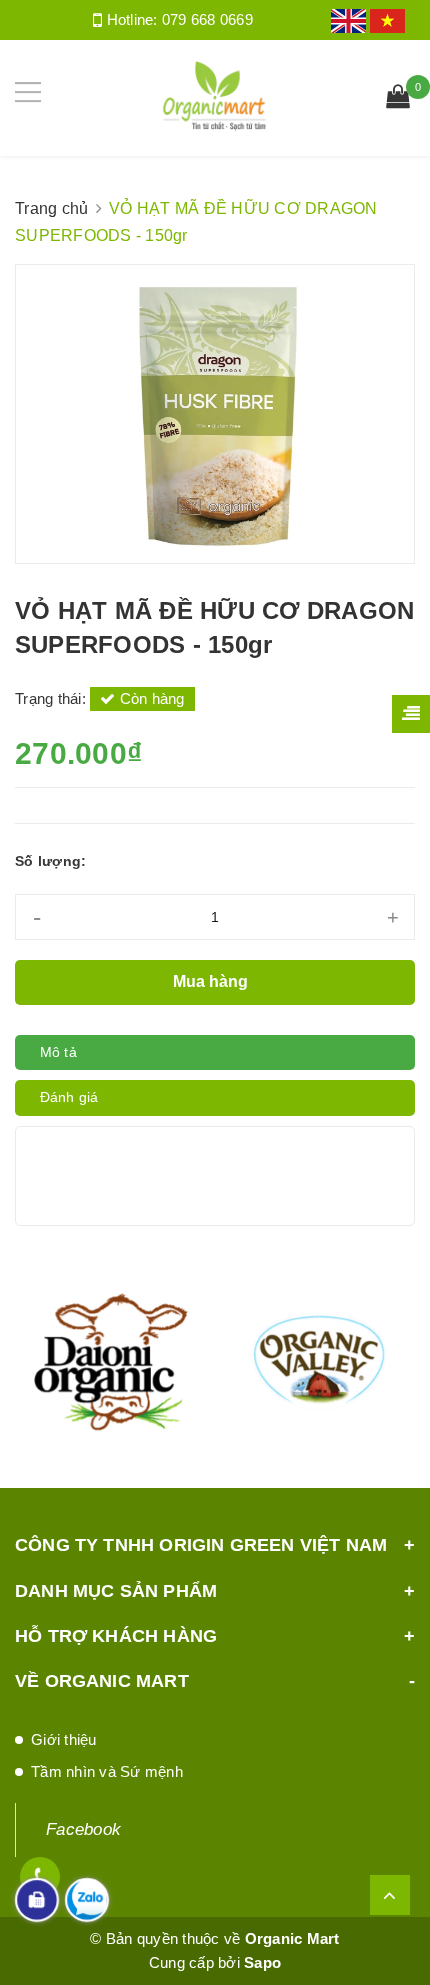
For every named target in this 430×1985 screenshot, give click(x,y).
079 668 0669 (207, 19)
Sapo (262, 1962)
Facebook (83, 1829)
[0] (398, 99)
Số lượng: (50, 861)
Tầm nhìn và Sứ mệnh (107, 1771)
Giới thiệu (64, 1739)
